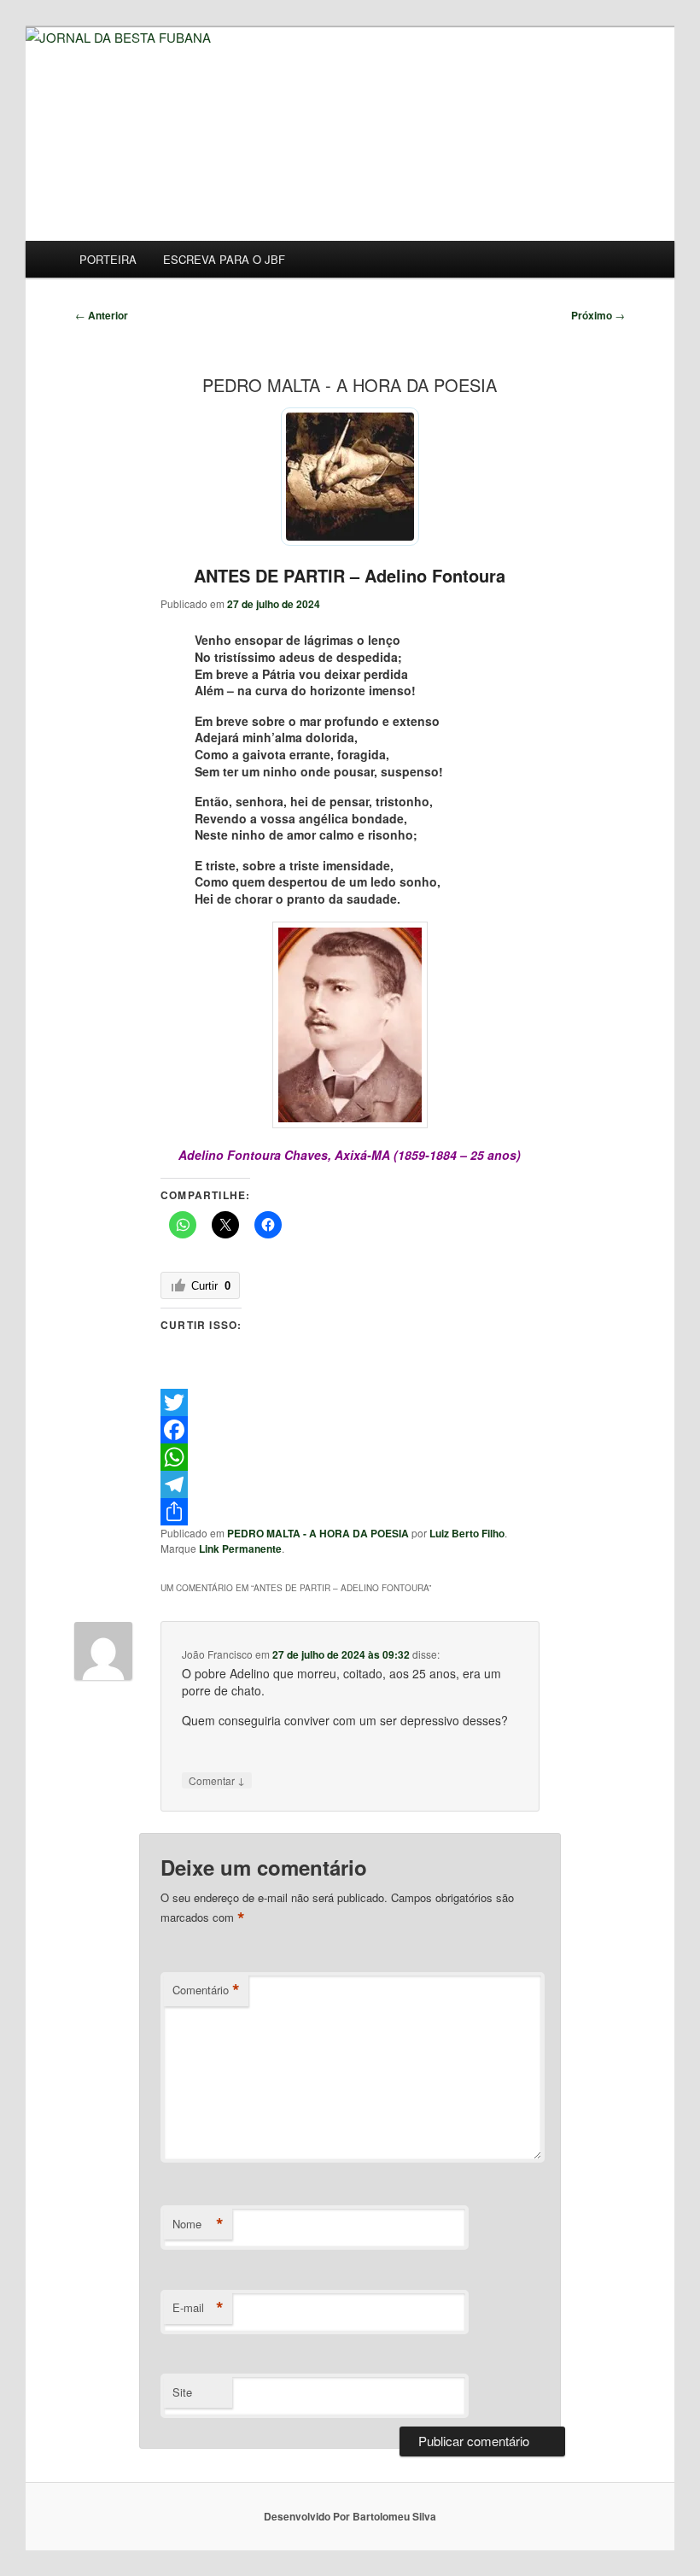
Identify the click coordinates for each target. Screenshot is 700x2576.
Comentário (206, 1990)
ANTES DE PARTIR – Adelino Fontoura (350, 575)
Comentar (217, 1780)
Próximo (598, 315)
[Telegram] (350, 1484)
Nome (198, 2224)
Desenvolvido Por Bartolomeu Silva (350, 2516)
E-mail (198, 2308)
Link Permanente (240, 1549)
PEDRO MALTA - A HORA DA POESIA (318, 1533)
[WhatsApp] (350, 1457)
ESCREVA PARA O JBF (224, 259)
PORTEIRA (108, 259)
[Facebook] (350, 1430)
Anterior (102, 315)
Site (182, 2392)
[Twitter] (350, 1402)
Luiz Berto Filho (467, 1533)
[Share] (350, 1512)
